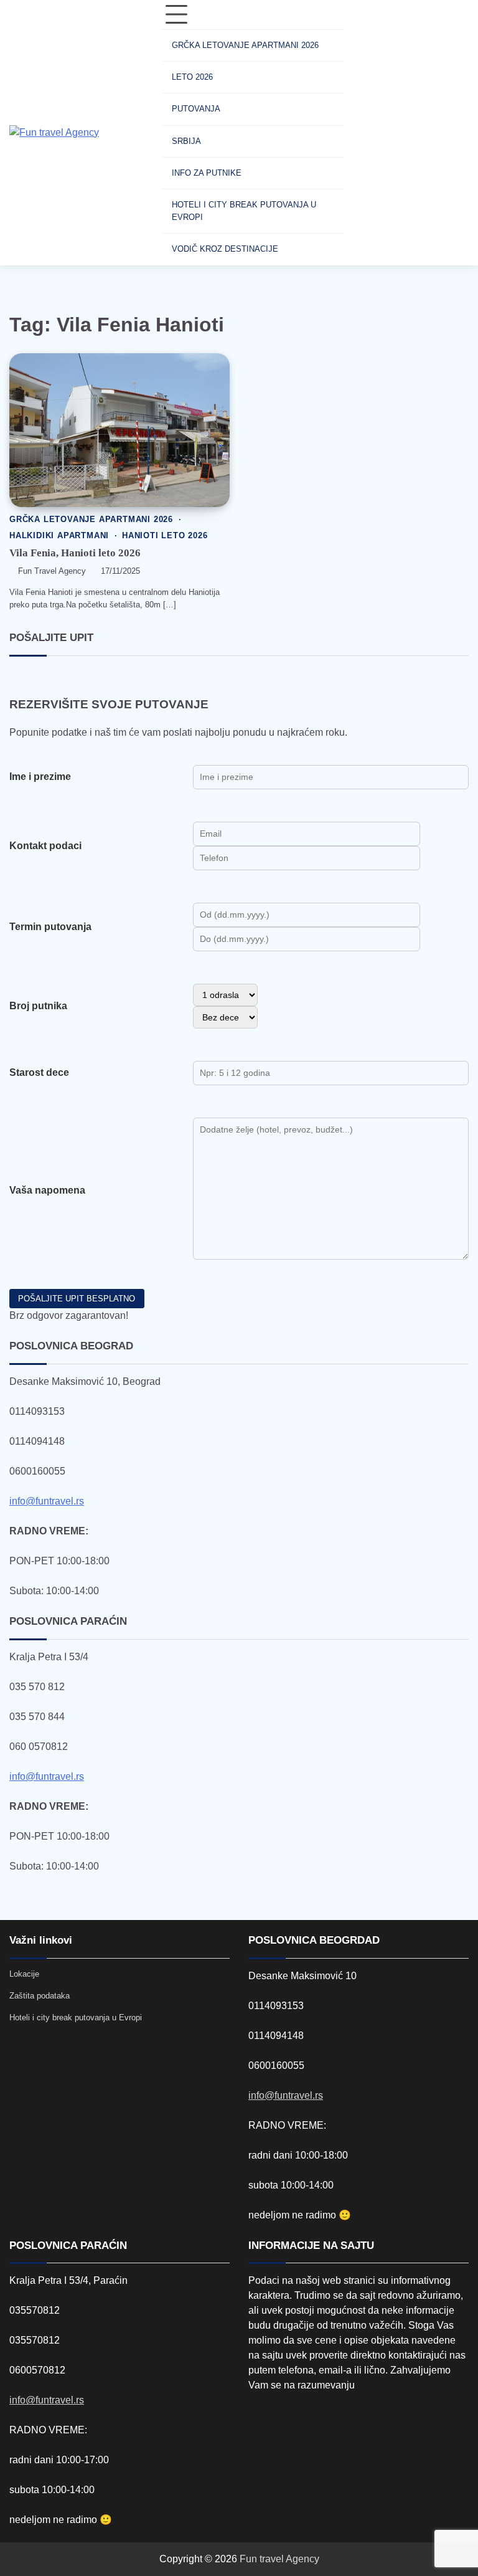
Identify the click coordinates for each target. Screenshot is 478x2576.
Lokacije (24, 1974)
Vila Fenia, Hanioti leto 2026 (75, 553)
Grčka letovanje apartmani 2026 (245, 45)
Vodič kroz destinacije (225, 249)
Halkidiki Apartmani (59, 536)
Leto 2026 (192, 77)
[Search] (366, 133)
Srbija (186, 141)
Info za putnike (207, 173)
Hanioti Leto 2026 (165, 536)
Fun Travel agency (52, 571)
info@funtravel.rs (47, 1501)
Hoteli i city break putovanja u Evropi (244, 211)
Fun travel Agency (279, 2559)
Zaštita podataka (40, 1996)
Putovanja (196, 109)
